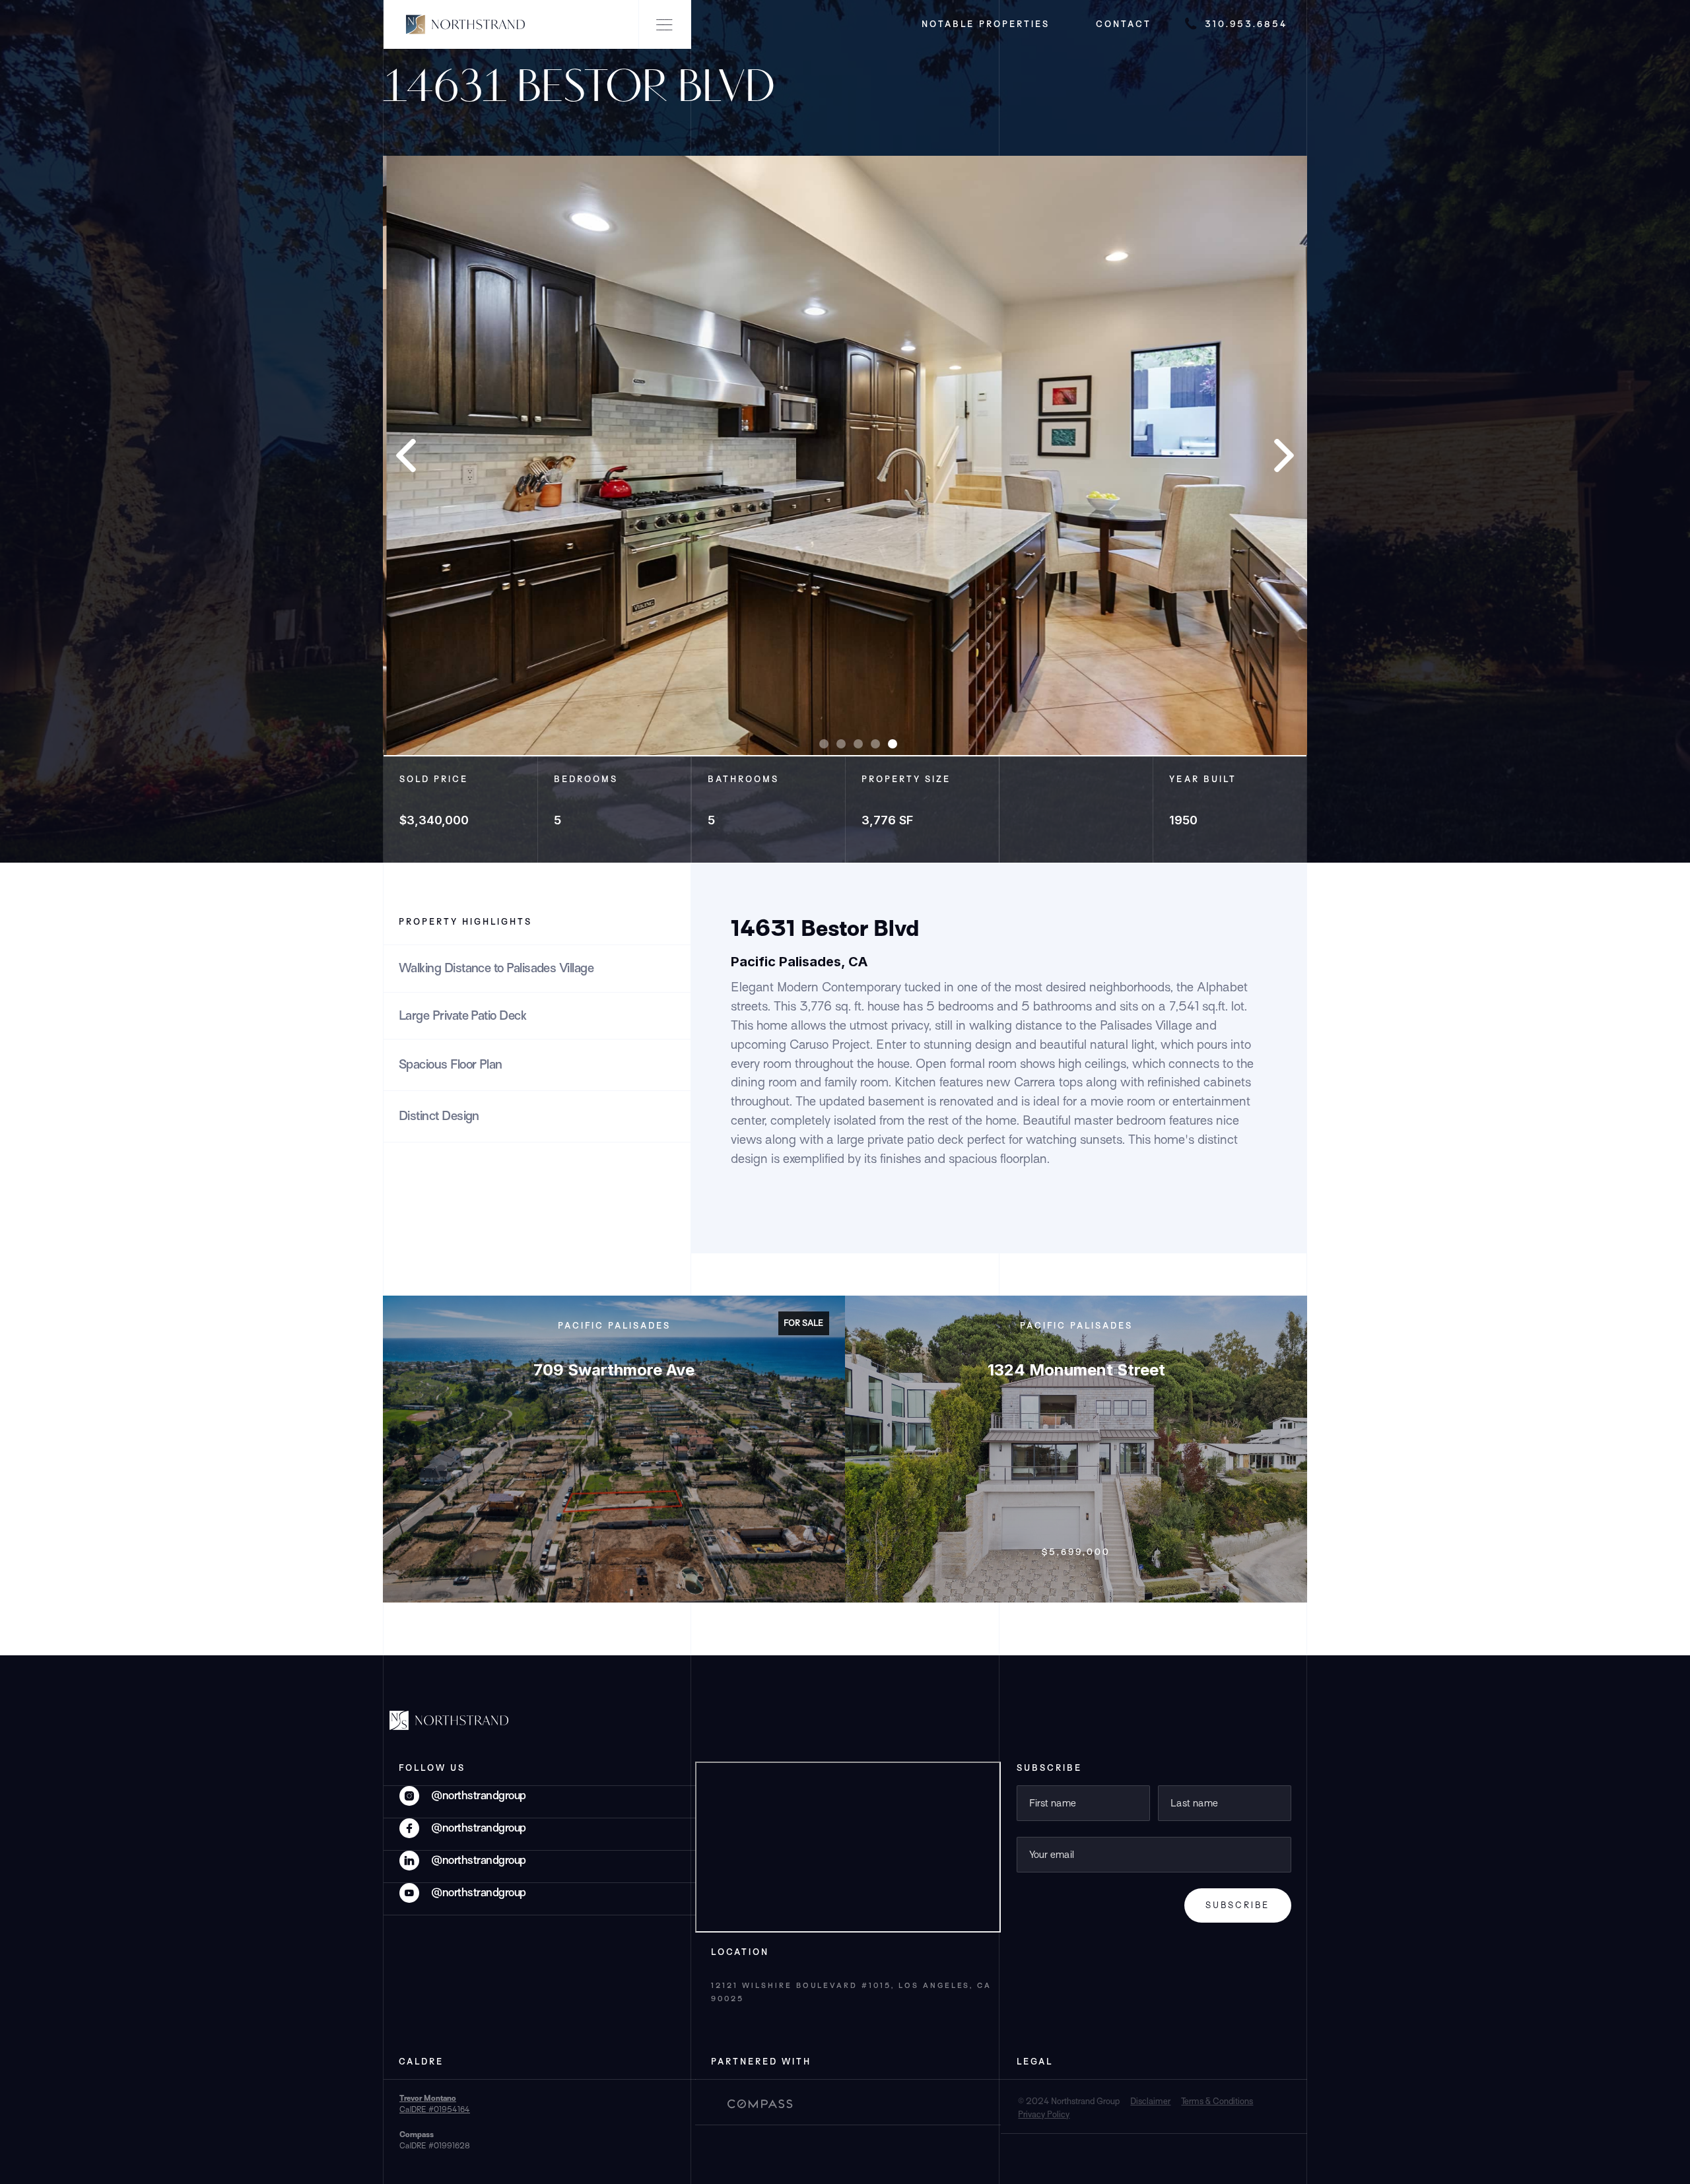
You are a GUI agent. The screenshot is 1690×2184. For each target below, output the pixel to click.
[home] (457, 24)
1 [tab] (824, 744)
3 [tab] (858, 744)
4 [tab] (875, 744)
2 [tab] (841, 744)
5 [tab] (893, 744)
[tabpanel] (845, 455)
